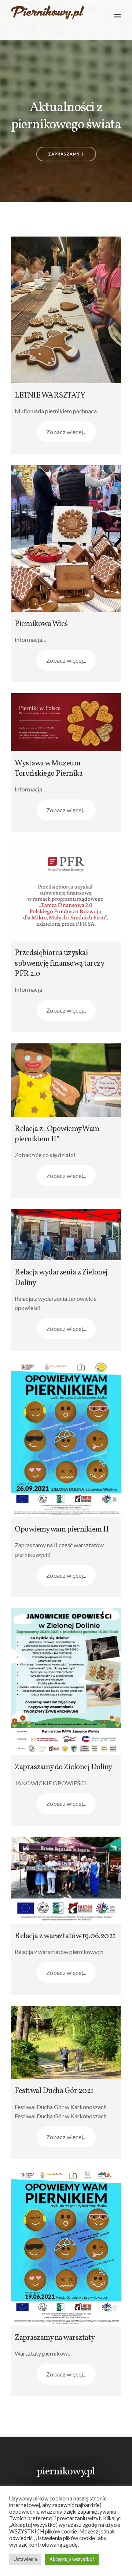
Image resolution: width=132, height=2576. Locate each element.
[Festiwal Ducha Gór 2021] (66, 2042)
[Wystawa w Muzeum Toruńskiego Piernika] (66, 722)
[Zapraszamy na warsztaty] (66, 2248)
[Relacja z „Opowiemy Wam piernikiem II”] (66, 1080)
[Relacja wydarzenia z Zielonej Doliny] (66, 1235)
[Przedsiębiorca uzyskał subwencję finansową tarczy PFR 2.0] (66, 892)
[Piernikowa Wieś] (66, 538)
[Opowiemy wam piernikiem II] (66, 1439)
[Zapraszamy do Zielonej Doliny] (66, 1682)
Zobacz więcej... (66, 432)
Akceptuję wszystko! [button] (72, 2559)
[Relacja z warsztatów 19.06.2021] (66, 1880)
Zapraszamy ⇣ (66, 154)
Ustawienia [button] (25, 2559)
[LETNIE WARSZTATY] (66, 310)
